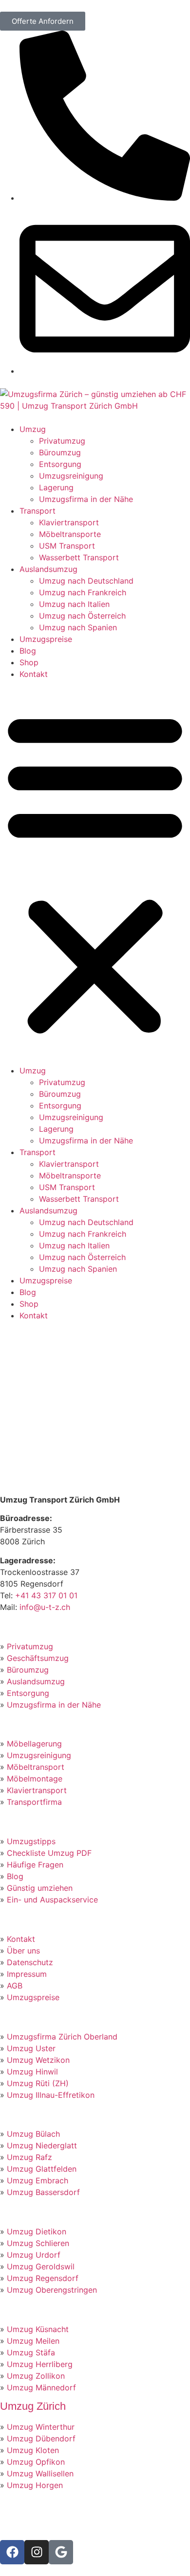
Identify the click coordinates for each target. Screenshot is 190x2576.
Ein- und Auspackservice (52, 1900)
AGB (15, 1986)
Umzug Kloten (33, 2450)
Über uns (23, 1951)
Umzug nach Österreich (82, 616)
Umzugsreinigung (71, 476)
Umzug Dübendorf (41, 2438)
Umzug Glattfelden (42, 2169)
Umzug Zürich (33, 2406)
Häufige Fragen (35, 1865)
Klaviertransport (69, 522)
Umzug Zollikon (36, 2376)
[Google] (61, 2552)
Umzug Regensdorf (43, 2278)
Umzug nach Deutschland (86, 581)
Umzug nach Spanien (78, 627)
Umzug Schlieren (38, 2243)
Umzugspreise (46, 639)
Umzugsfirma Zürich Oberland (62, 2037)
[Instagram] (37, 2552)
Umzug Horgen (35, 2485)
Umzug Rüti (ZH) (38, 2083)
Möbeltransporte (70, 534)
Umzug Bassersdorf (43, 2192)
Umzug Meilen (33, 2341)
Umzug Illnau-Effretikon (51, 2095)
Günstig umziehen (40, 1888)
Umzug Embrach (38, 2180)
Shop (29, 662)
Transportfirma (34, 1802)
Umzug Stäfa (31, 2352)
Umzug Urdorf (34, 2255)
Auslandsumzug (48, 569)
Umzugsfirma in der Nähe (86, 499)
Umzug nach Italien (74, 604)
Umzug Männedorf (41, 2387)
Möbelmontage (35, 1779)
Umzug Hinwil (32, 2072)
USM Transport (67, 546)
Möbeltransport (36, 1767)
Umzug (33, 429)
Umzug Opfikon (36, 2462)
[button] (95, 872)
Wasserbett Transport (79, 557)
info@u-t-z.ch (45, 1607)
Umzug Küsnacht (38, 2329)
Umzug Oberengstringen (52, 2290)
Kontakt (34, 674)
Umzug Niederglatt (42, 2145)
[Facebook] (12, 2552)
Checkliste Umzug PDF (49, 1853)
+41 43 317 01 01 (46, 1595)
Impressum (27, 1974)
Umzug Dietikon (37, 2231)
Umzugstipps (31, 1841)
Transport (38, 511)
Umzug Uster (31, 2048)
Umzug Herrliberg (40, 2364)
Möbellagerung (34, 1744)
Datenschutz (30, 1962)
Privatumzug (62, 441)
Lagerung (56, 487)
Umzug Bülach (33, 2134)
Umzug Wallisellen (40, 2473)
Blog (28, 651)
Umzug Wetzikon (38, 2060)
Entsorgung (60, 464)
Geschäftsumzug (38, 1658)
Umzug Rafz (29, 2157)
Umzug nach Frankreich (83, 592)
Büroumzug (60, 452)
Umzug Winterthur (41, 2427)
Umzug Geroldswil (41, 2266)
